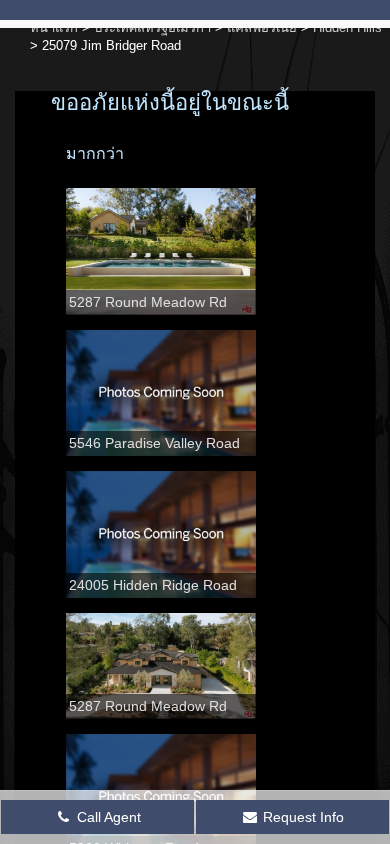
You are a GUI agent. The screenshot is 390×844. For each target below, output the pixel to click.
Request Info (301, 817)
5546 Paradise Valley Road (154, 443)
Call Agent (107, 817)
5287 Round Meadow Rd (148, 302)
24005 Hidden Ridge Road (153, 585)
